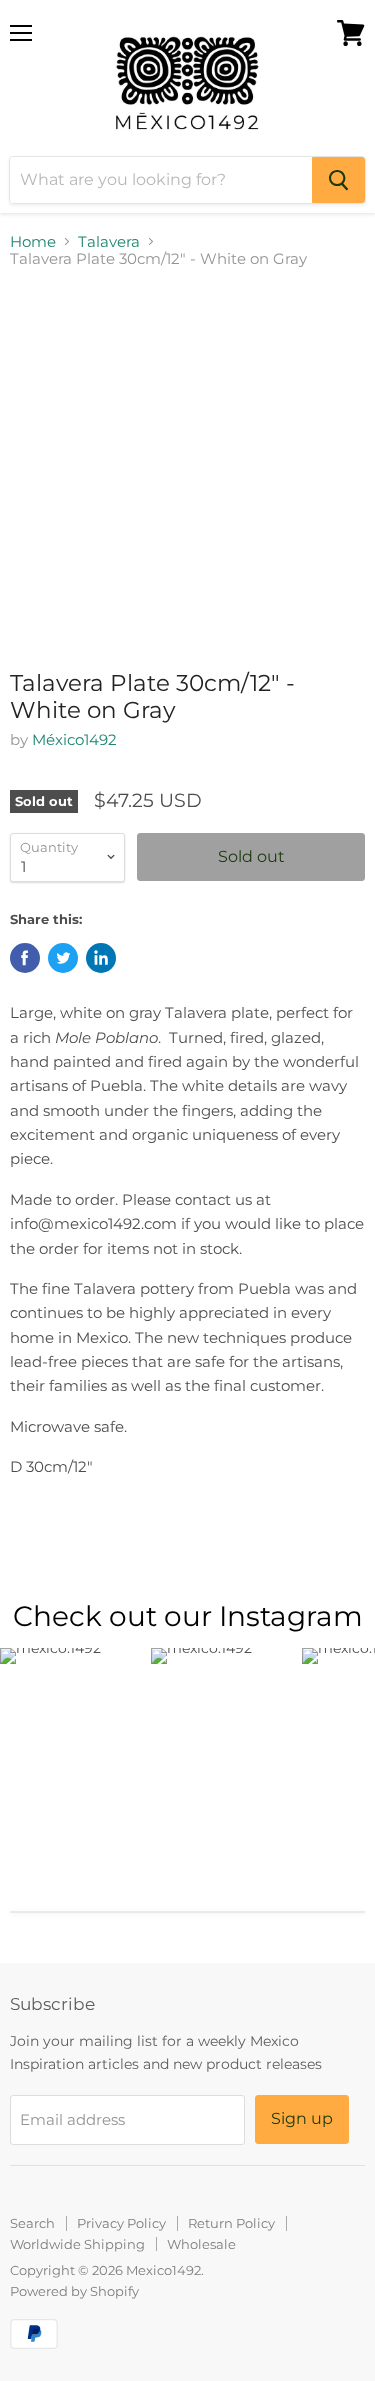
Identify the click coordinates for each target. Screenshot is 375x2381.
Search (32, 2223)
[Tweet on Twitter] (63, 958)
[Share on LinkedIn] (101, 958)
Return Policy (231, 2223)
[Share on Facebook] (25, 958)
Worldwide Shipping (77, 2244)
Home (33, 241)
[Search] (338, 180)
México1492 (74, 739)
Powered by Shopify (74, 2291)
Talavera (109, 241)
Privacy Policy (121, 2223)
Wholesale (201, 2244)
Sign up (302, 2118)
